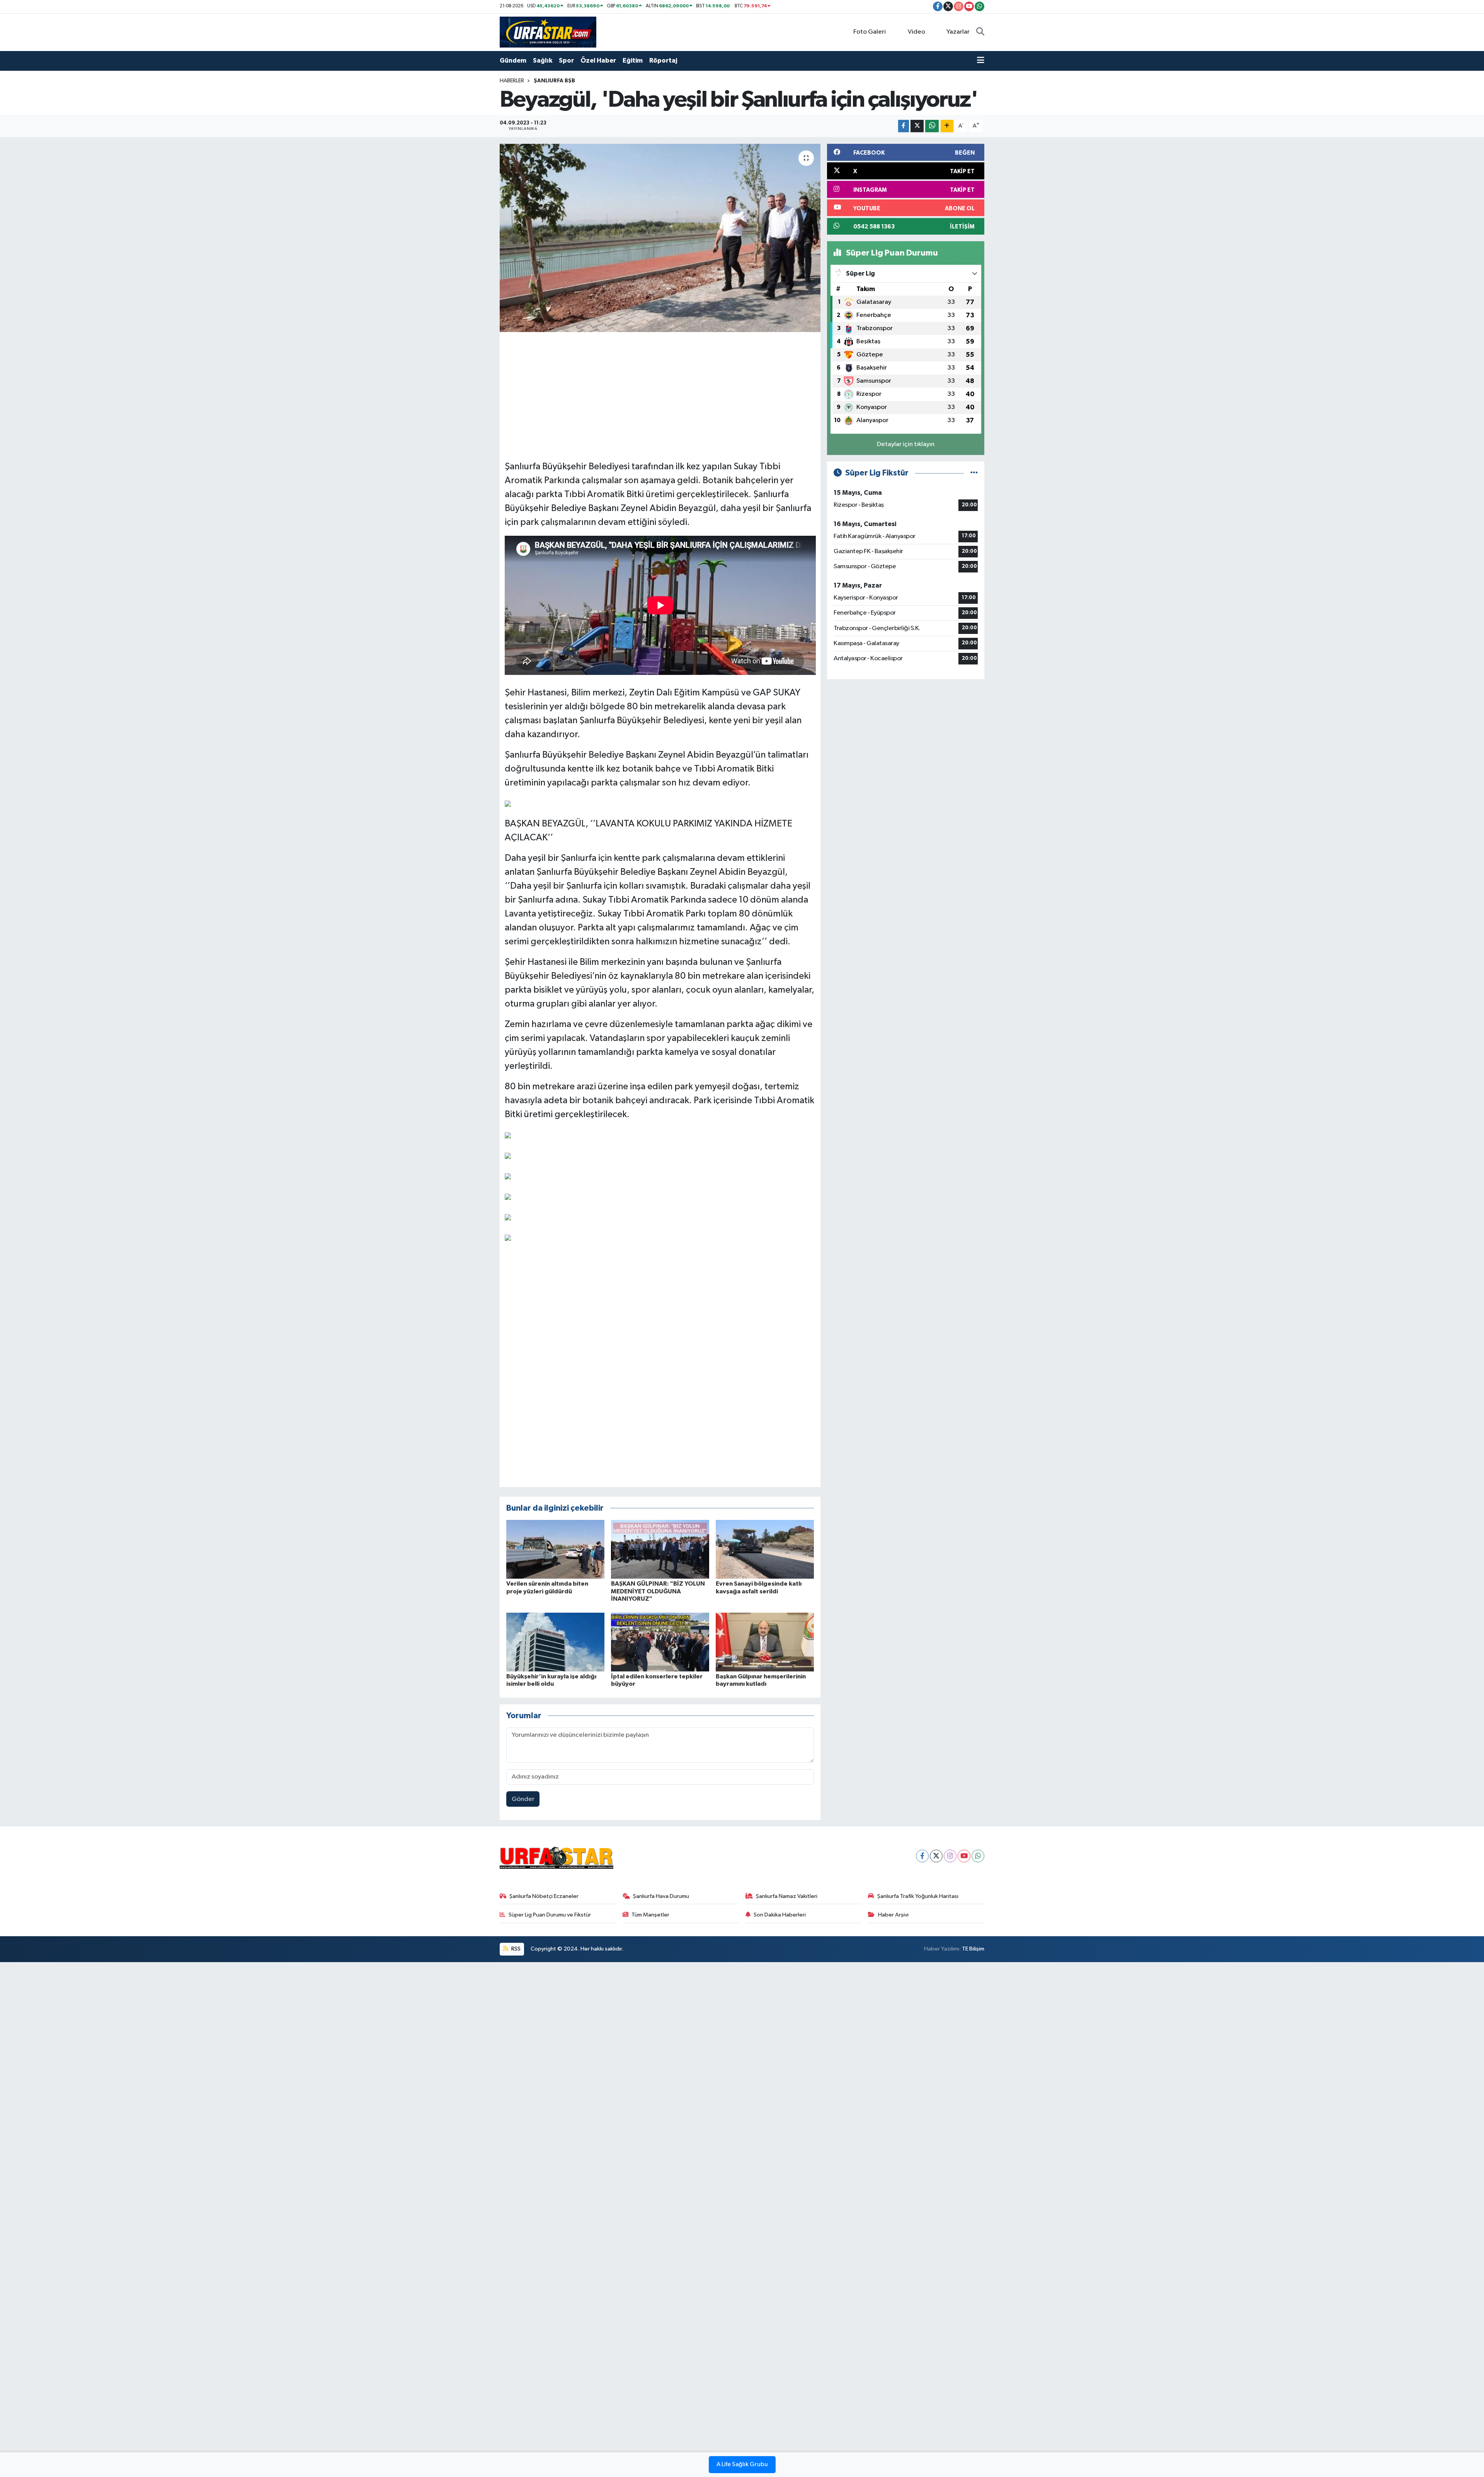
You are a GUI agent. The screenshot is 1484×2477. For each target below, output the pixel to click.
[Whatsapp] (978, 1856)
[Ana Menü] (981, 61)
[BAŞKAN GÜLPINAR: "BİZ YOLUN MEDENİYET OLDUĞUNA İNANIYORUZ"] (660, 1549)
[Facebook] (922, 1856)
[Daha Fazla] (947, 126)
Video (916, 32)
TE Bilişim (973, 1949)
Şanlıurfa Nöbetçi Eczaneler (544, 1896)
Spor (566, 60)
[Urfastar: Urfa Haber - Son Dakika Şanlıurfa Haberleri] (548, 32)
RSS (515, 1949)
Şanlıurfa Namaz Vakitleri (787, 1896)
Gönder (523, 1799)
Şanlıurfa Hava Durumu (661, 1896)
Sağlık (543, 60)
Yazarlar (958, 32)
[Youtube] (964, 1856)
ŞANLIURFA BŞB (554, 81)
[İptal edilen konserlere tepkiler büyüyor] (660, 1642)
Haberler (512, 81)
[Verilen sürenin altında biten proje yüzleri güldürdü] (555, 1549)
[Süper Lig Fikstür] (974, 473)
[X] (936, 1856)
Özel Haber (598, 60)
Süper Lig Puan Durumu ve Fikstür (550, 1915)
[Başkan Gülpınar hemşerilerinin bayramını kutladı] (765, 1642)
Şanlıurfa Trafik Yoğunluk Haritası (918, 1896)
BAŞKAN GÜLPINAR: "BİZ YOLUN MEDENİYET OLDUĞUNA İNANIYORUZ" (658, 1591)
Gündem (513, 60)
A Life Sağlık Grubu (742, 2465)
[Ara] (980, 32)
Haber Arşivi (893, 1915)
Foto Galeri (870, 32)
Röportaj (663, 60)
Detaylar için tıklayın (906, 444)
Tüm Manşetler (650, 1915)
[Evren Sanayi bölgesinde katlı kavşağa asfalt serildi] (765, 1549)
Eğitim (633, 60)
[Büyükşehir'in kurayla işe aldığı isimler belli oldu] (555, 1642)
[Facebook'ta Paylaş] (904, 126)
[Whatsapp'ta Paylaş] (932, 126)
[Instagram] (950, 1856)
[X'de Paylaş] (917, 126)
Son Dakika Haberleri (780, 1915)
